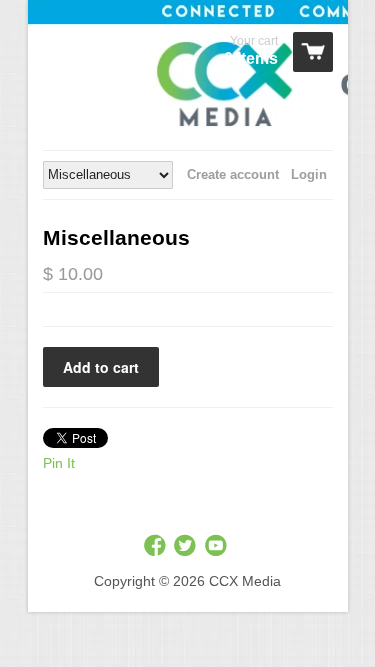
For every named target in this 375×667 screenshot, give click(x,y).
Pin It (59, 463)
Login (309, 174)
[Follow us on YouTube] (218, 546)
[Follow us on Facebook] (157, 546)
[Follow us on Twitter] (187, 546)
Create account (233, 174)
